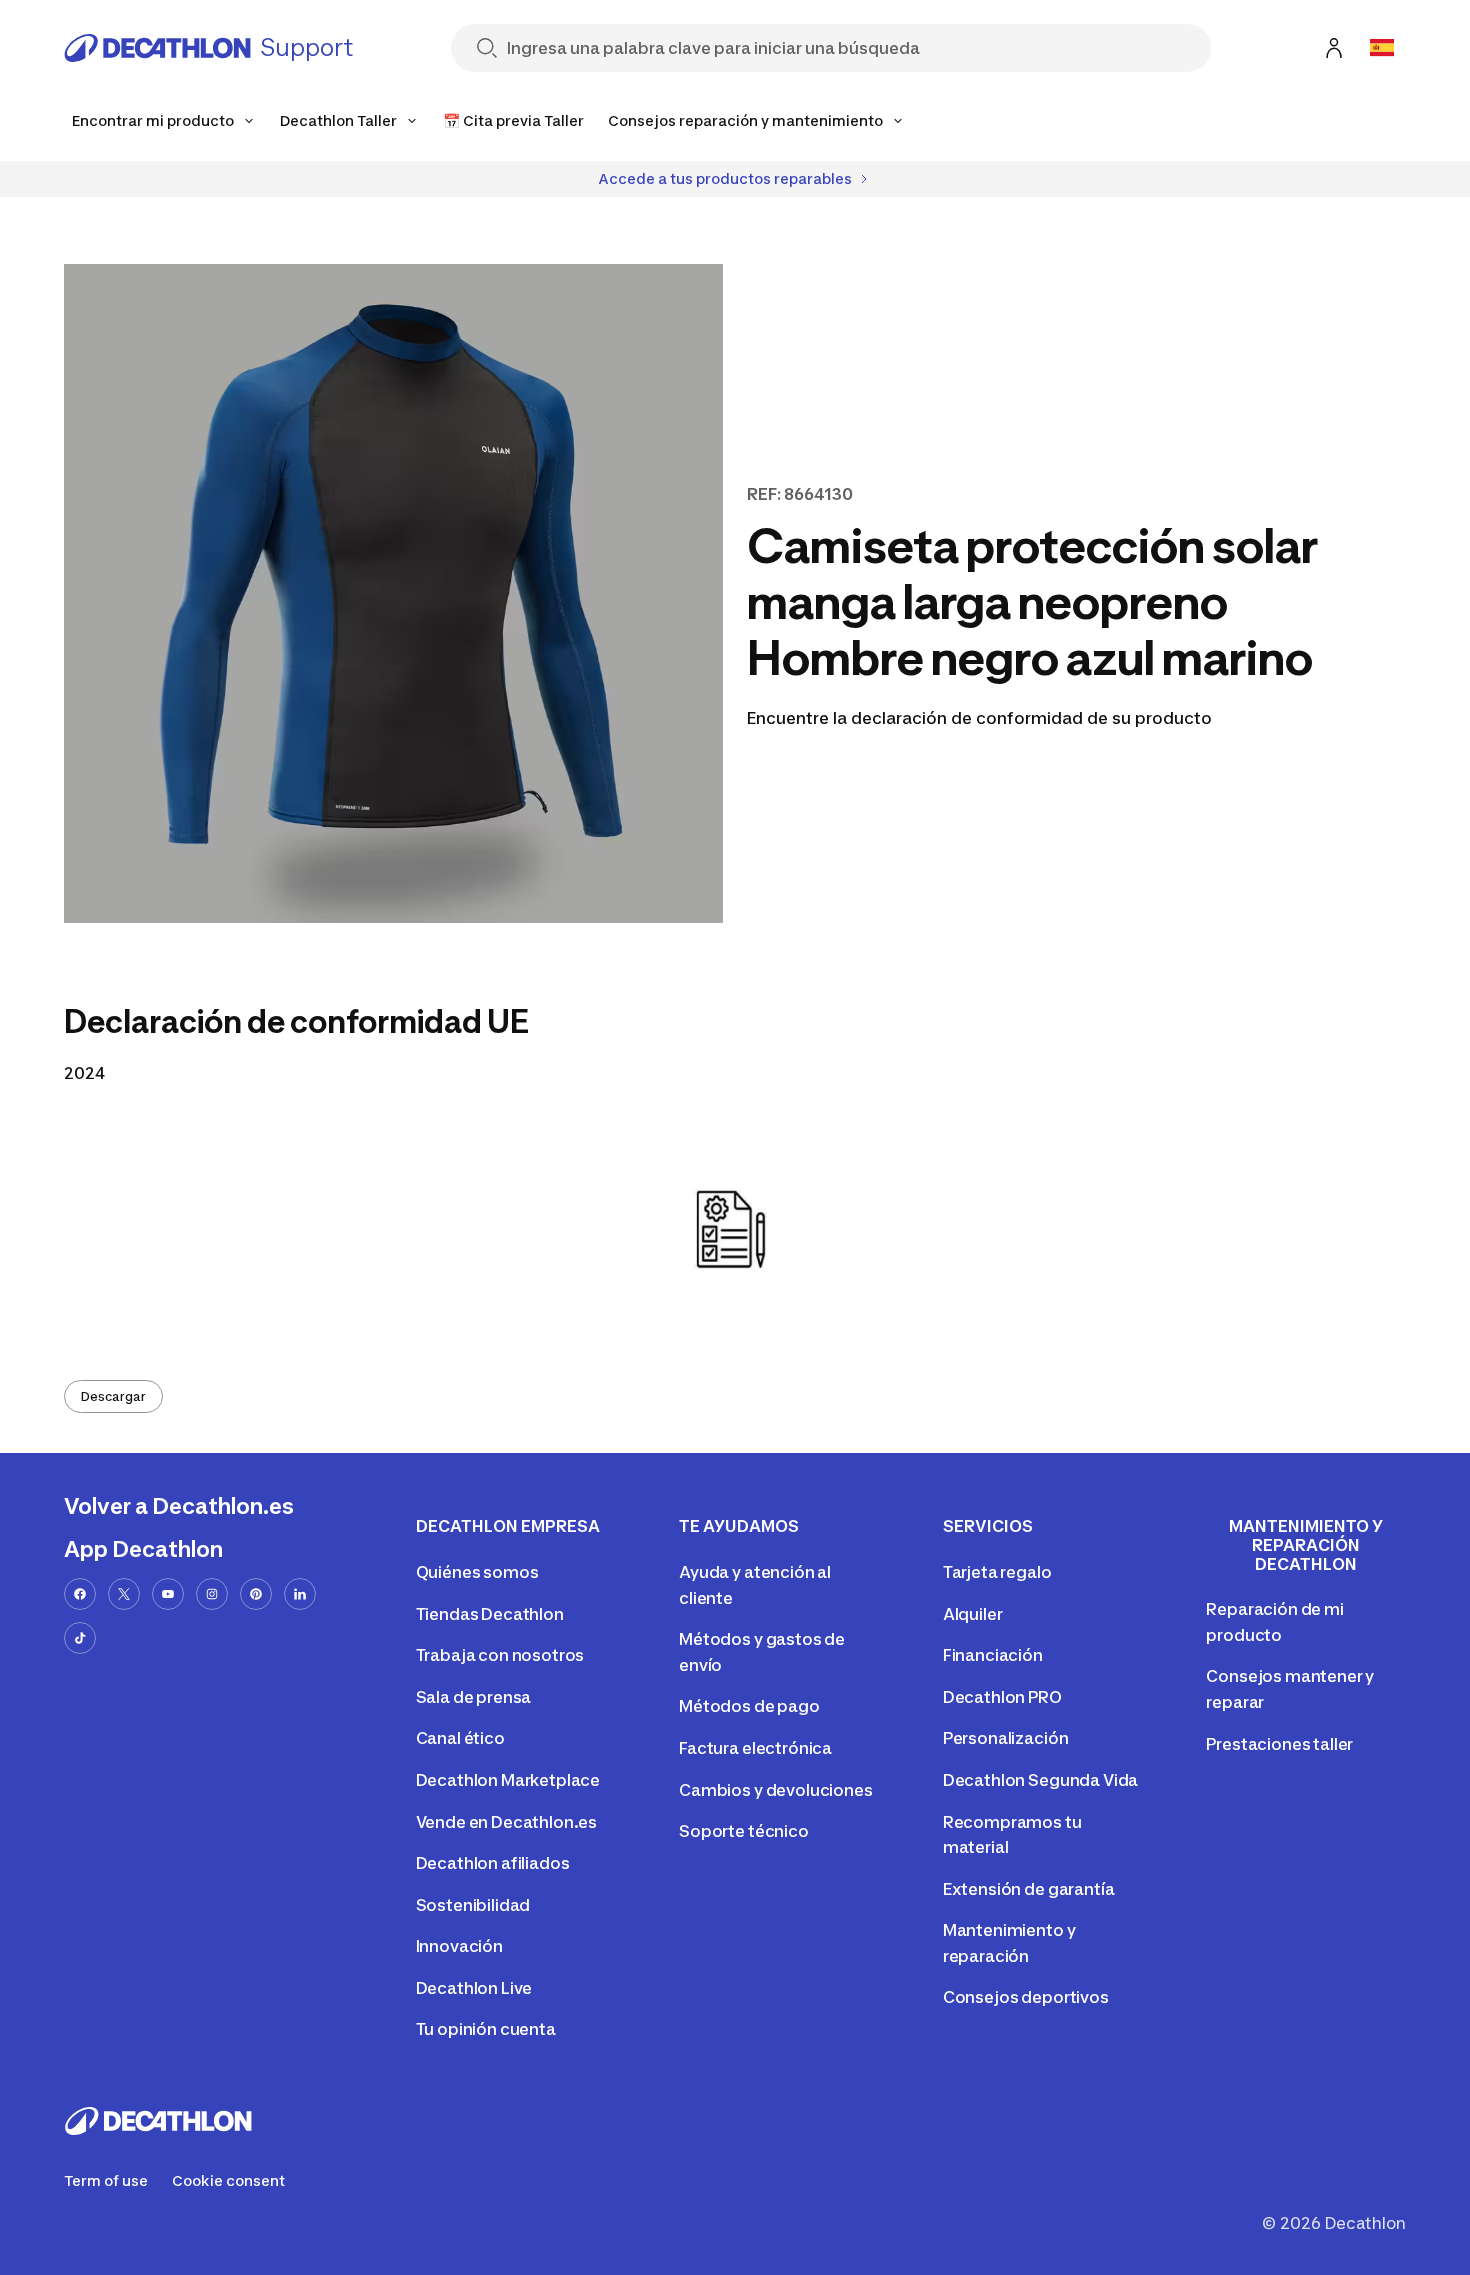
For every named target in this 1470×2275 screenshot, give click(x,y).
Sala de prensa (474, 1697)
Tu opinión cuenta (486, 2029)
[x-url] (124, 1594)
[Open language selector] (1382, 48)
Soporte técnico (744, 1831)
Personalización (1006, 1738)
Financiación (993, 1655)
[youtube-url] (168, 1594)
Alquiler (973, 1614)
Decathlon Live (474, 1988)
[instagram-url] (212, 1594)
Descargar (113, 1396)
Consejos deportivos (1026, 1997)
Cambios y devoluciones (775, 1790)
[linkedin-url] (300, 1594)
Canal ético (460, 1738)
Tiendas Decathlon (490, 1614)
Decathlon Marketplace (508, 1780)
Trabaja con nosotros (500, 1655)
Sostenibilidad (473, 1905)
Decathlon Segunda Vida (1040, 1780)
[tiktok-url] (80, 1638)
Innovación (459, 1946)
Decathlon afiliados (493, 1863)
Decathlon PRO (1002, 1697)
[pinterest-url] (256, 1594)
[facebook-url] (80, 1594)
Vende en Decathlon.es (507, 1822)
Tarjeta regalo (997, 1572)
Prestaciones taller (1279, 1744)
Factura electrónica (755, 1748)
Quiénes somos (477, 1572)
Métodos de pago (749, 1706)
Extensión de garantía (1029, 1889)
